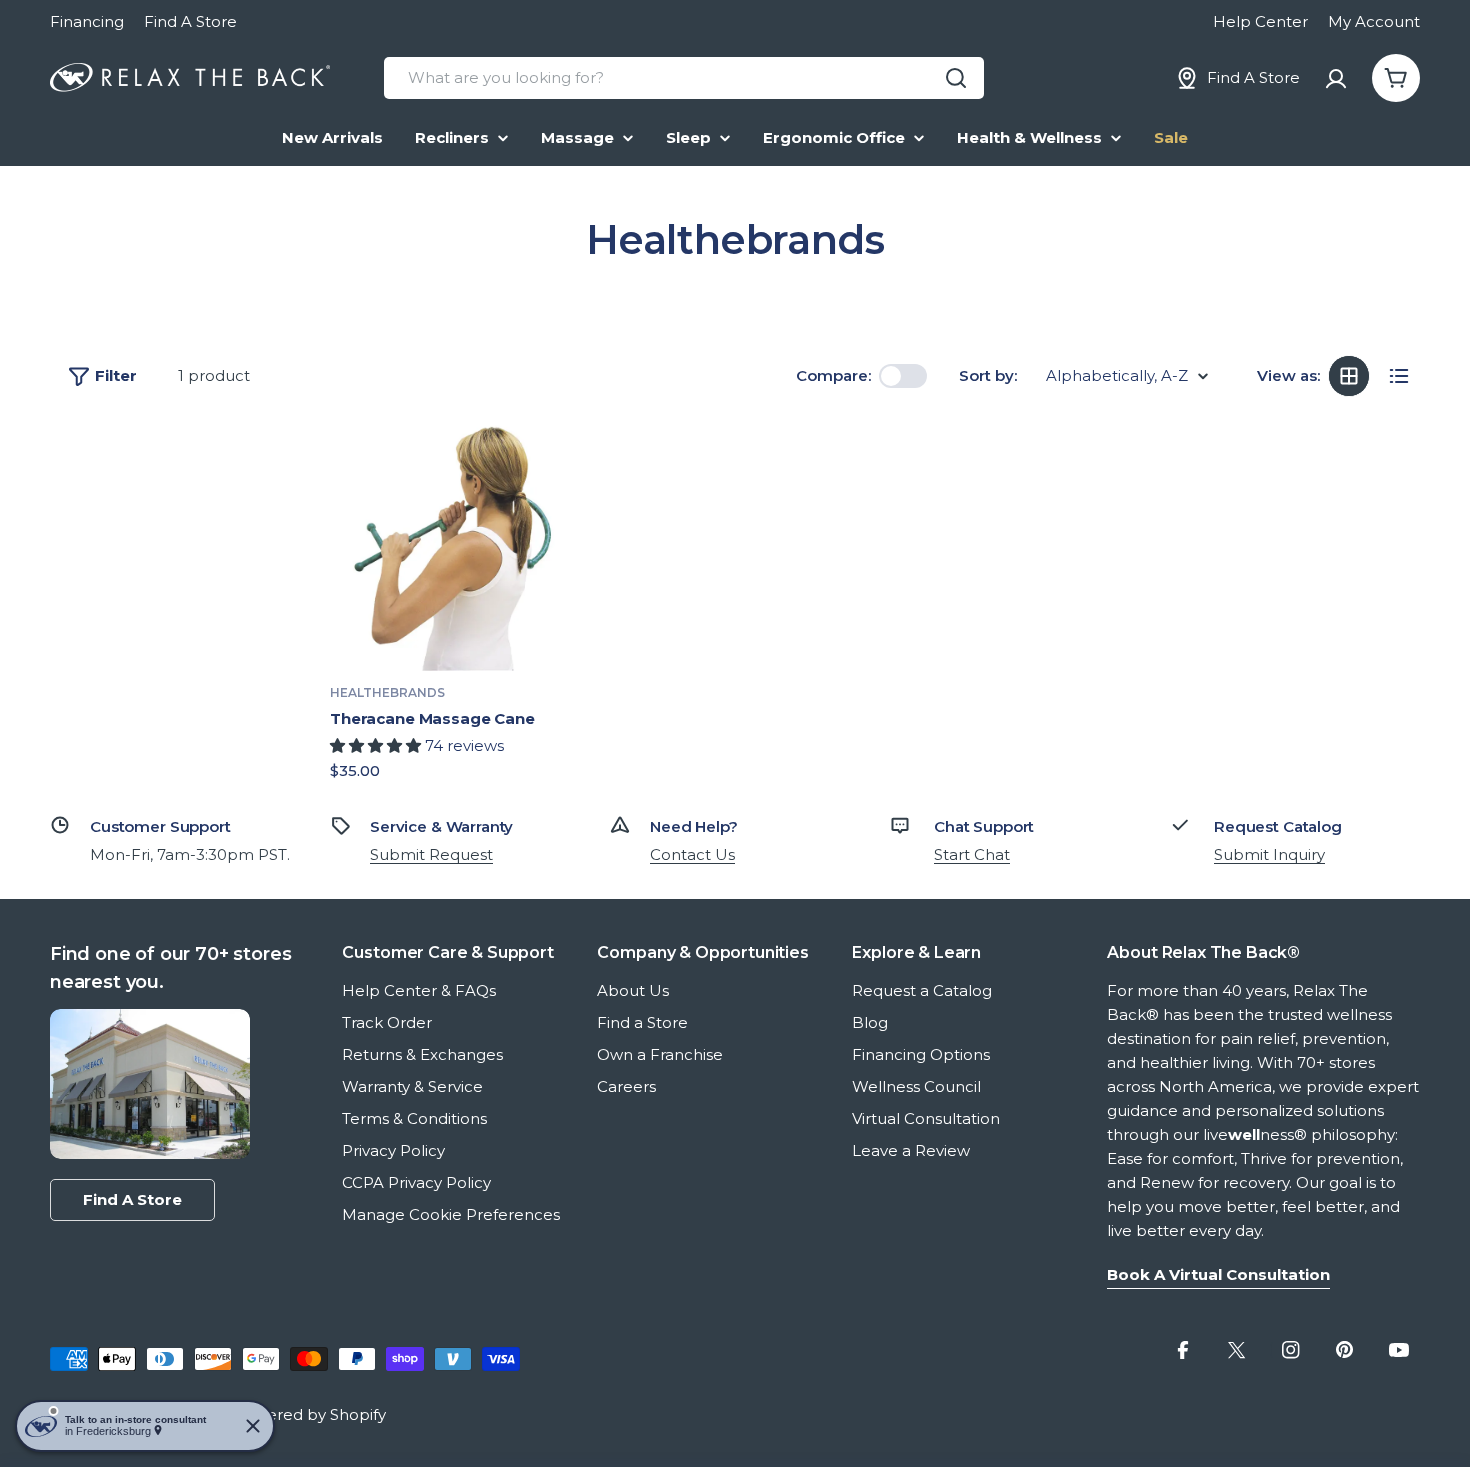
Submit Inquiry (1269, 854)
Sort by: (988, 375)
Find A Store (190, 21)
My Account (1374, 21)
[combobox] (684, 78)
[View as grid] (1349, 376)
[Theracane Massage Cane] (455, 546)
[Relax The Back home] (190, 78)
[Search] (956, 78)
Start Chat (972, 854)
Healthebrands (387, 692)
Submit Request (431, 854)
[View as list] (1399, 376)
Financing (87, 21)
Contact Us (692, 854)
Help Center (1260, 21)
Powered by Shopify (309, 1414)
